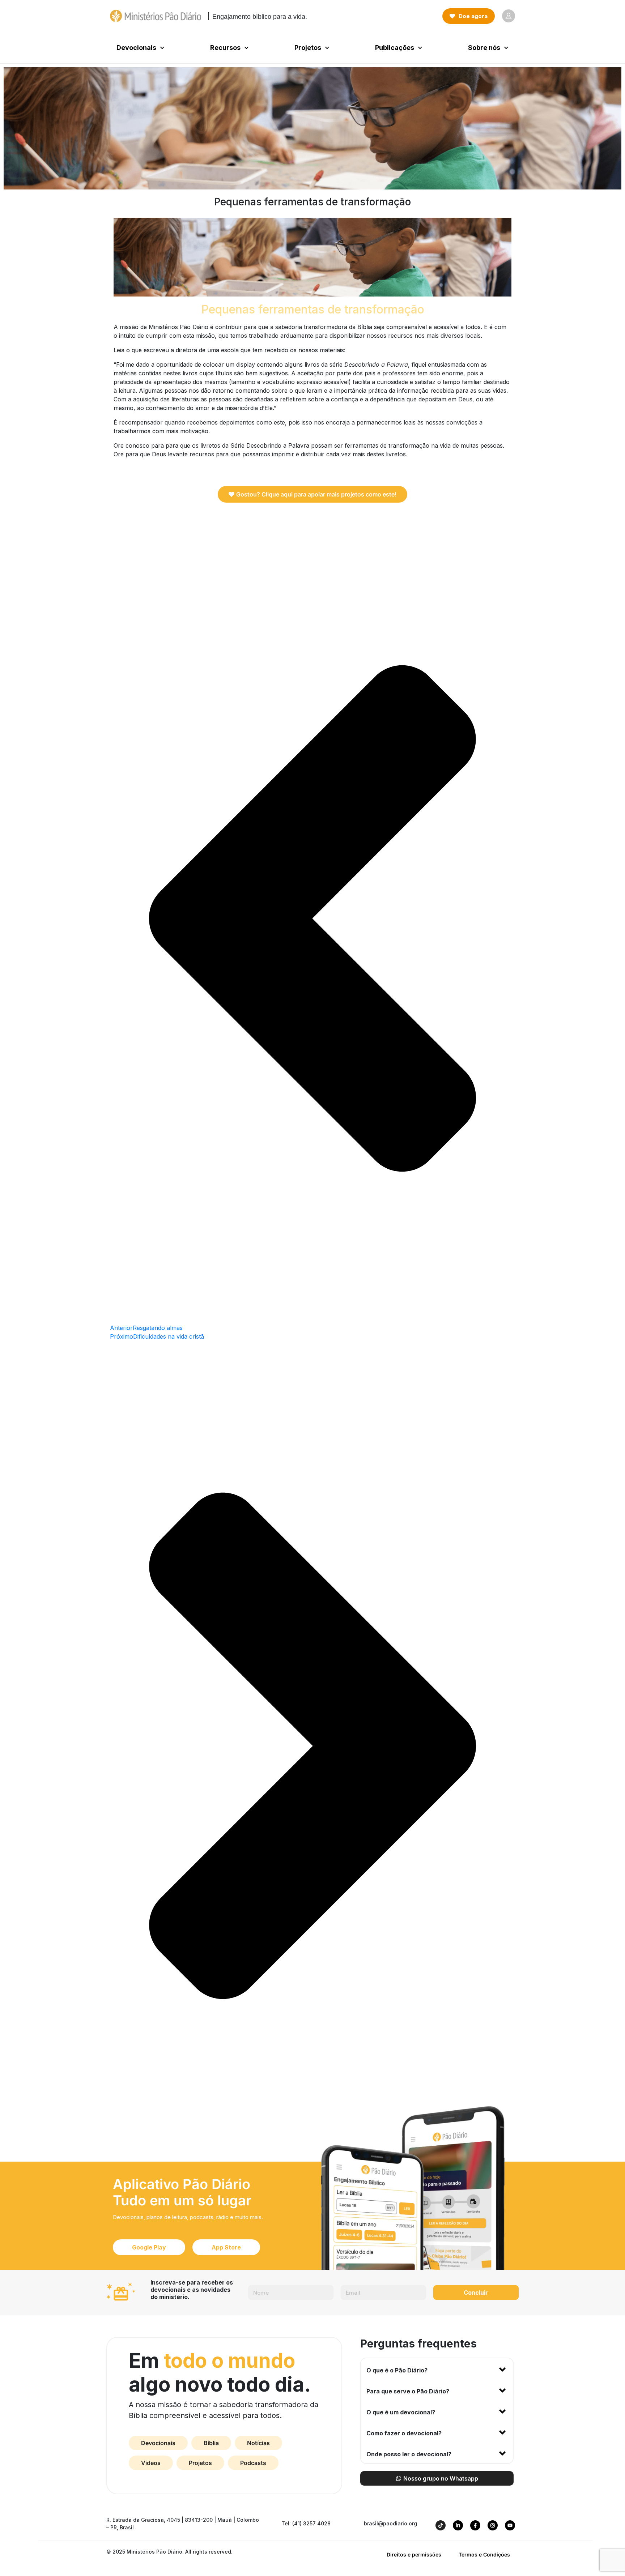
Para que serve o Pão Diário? (408, 2391)
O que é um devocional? (401, 2412)
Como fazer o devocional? (404, 2433)
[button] (437, 2369)
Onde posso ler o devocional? (409, 2454)
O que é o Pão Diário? (397, 2370)
